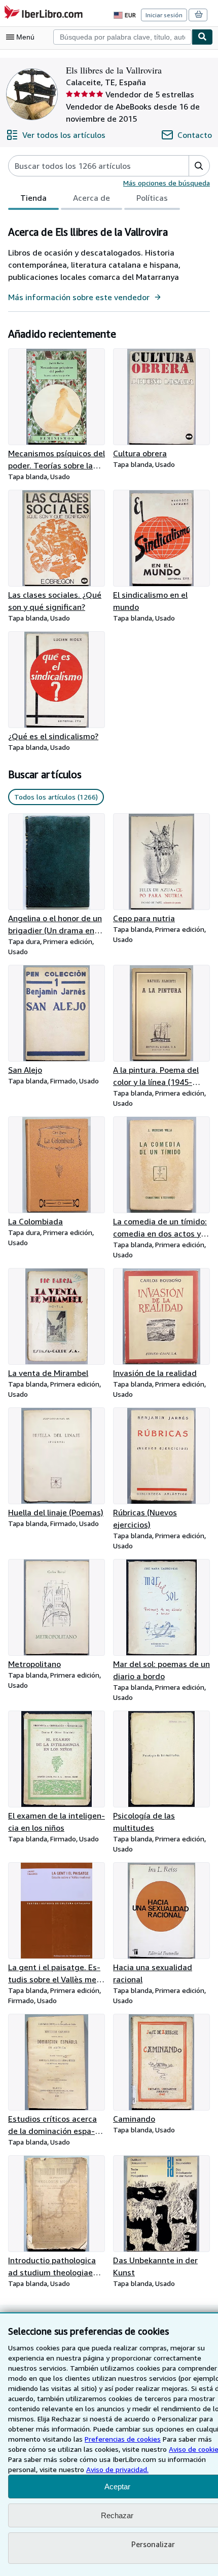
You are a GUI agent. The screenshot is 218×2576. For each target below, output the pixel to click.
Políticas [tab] (152, 198)
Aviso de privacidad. (117, 2469)
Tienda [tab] (33, 198)
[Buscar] (202, 37)
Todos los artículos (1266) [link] (56, 797)
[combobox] (122, 37)
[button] (199, 166)
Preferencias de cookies (123, 2439)
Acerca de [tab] (92, 198)
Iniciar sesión (164, 15)
